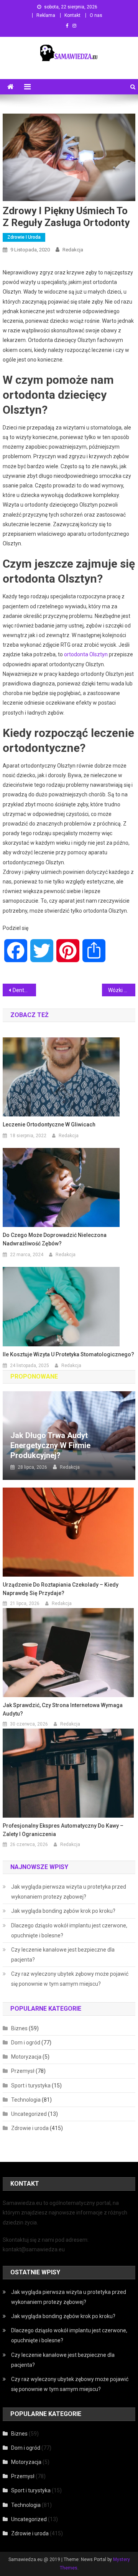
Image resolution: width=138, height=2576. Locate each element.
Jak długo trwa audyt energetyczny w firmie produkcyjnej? (50, 1445)
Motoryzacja (26, 2057)
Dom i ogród (26, 2043)
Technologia (26, 2100)
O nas (96, 15)
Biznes (19, 2028)
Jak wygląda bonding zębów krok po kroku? (63, 1911)
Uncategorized (29, 2114)
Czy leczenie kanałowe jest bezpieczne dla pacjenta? (63, 1955)
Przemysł (23, 2071)
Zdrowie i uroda (24, 237)
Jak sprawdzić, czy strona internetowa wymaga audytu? (63, 1709)
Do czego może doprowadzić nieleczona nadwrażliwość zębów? (55, 1239)
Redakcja (73, 250)
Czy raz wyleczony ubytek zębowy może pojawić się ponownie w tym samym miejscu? (70, 1979)
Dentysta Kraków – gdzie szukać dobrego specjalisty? (24, 990)
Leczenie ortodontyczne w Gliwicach (49, 1125)
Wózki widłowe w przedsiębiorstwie (122, 990)
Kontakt (72, 15)
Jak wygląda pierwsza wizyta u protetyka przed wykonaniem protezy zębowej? (69, 1892)
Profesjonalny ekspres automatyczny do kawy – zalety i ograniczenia (63, 1830)
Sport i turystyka (31, 2086)
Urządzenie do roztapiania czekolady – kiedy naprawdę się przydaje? (61, 1589)
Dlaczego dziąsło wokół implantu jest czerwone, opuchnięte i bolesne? (69, 1930)
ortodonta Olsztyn (86, 654)
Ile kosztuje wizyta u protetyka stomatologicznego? (68, 1354)
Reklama (46, 15)
